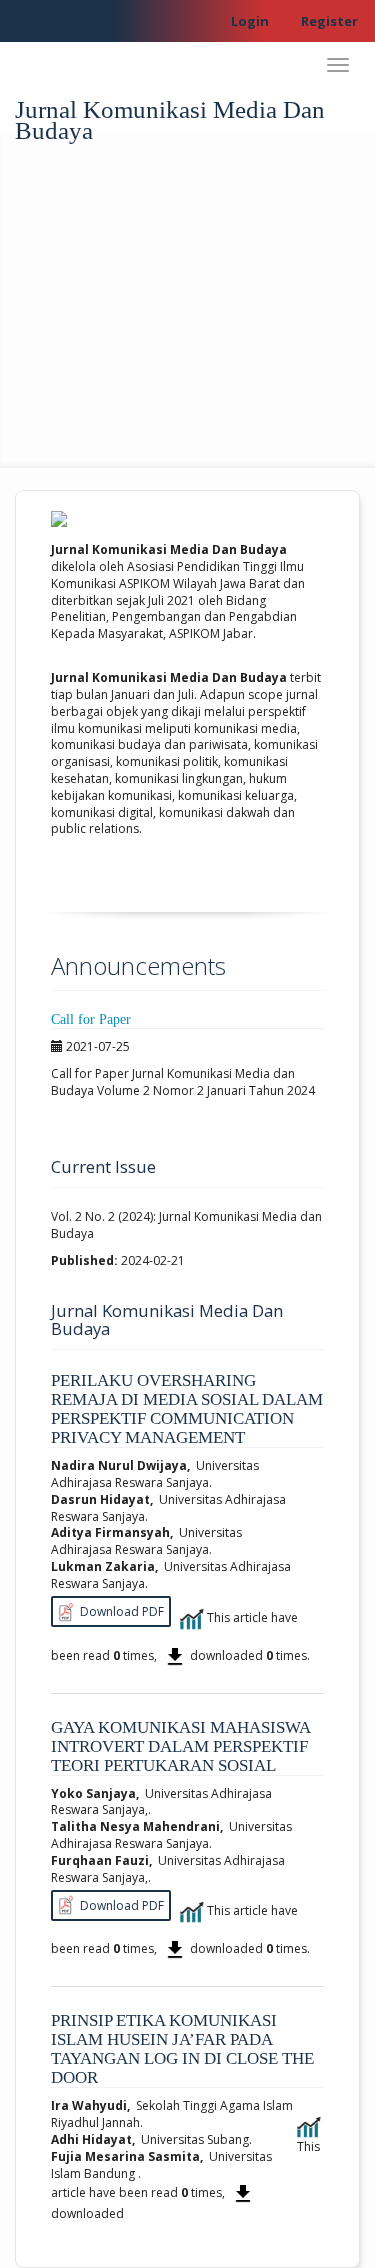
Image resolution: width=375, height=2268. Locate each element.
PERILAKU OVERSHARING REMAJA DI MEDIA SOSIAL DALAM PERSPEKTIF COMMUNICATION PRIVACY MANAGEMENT (187, 1409)
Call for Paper (91, 1019)
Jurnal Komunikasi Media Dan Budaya (170, 114)
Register (329, 21)
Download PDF (120, 1611)
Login (250, 21)
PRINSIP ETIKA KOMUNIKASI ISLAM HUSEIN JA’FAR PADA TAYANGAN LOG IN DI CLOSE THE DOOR (182, 2049)
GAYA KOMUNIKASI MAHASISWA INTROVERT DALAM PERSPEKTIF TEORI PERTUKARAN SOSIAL (180, 1746)
